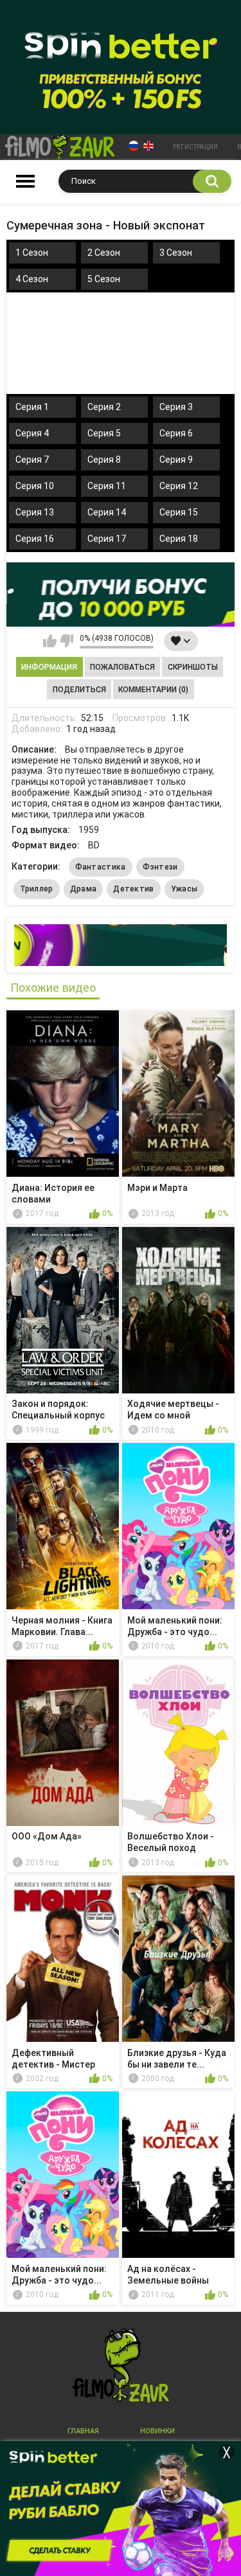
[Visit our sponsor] (121, 595)
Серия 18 (179, 539)
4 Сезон (32, 279)
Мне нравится (50, 641)
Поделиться (79, 690)
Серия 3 (176, 407)
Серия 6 (176, 433)
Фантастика (101, 867)
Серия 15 (179, 512)
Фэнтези (160, 867)
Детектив (133, 889)
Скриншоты (193, 667)
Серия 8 (104, 460)
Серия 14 (107, 512)
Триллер (37, 889)
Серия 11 (107, 486)
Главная (83, 2431)
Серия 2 (104, 407)
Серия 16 (35, 539)
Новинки (157, 2431)
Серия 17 (107, 539)
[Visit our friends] (121, 945)
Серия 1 (32, 407)
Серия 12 (179, 486)
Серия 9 (176, 460)
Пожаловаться (122, 667)
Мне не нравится (67, 641)
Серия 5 (104, 433)
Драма (84, 889)
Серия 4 (32, 433)
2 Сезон (104, 253)
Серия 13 (35, 512)
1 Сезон (32, 253)
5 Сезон (104, 279)
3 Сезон (176, 253)
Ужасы (184, 889)
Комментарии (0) (153, 690)
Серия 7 (32, 460)
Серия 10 (35, 486)
